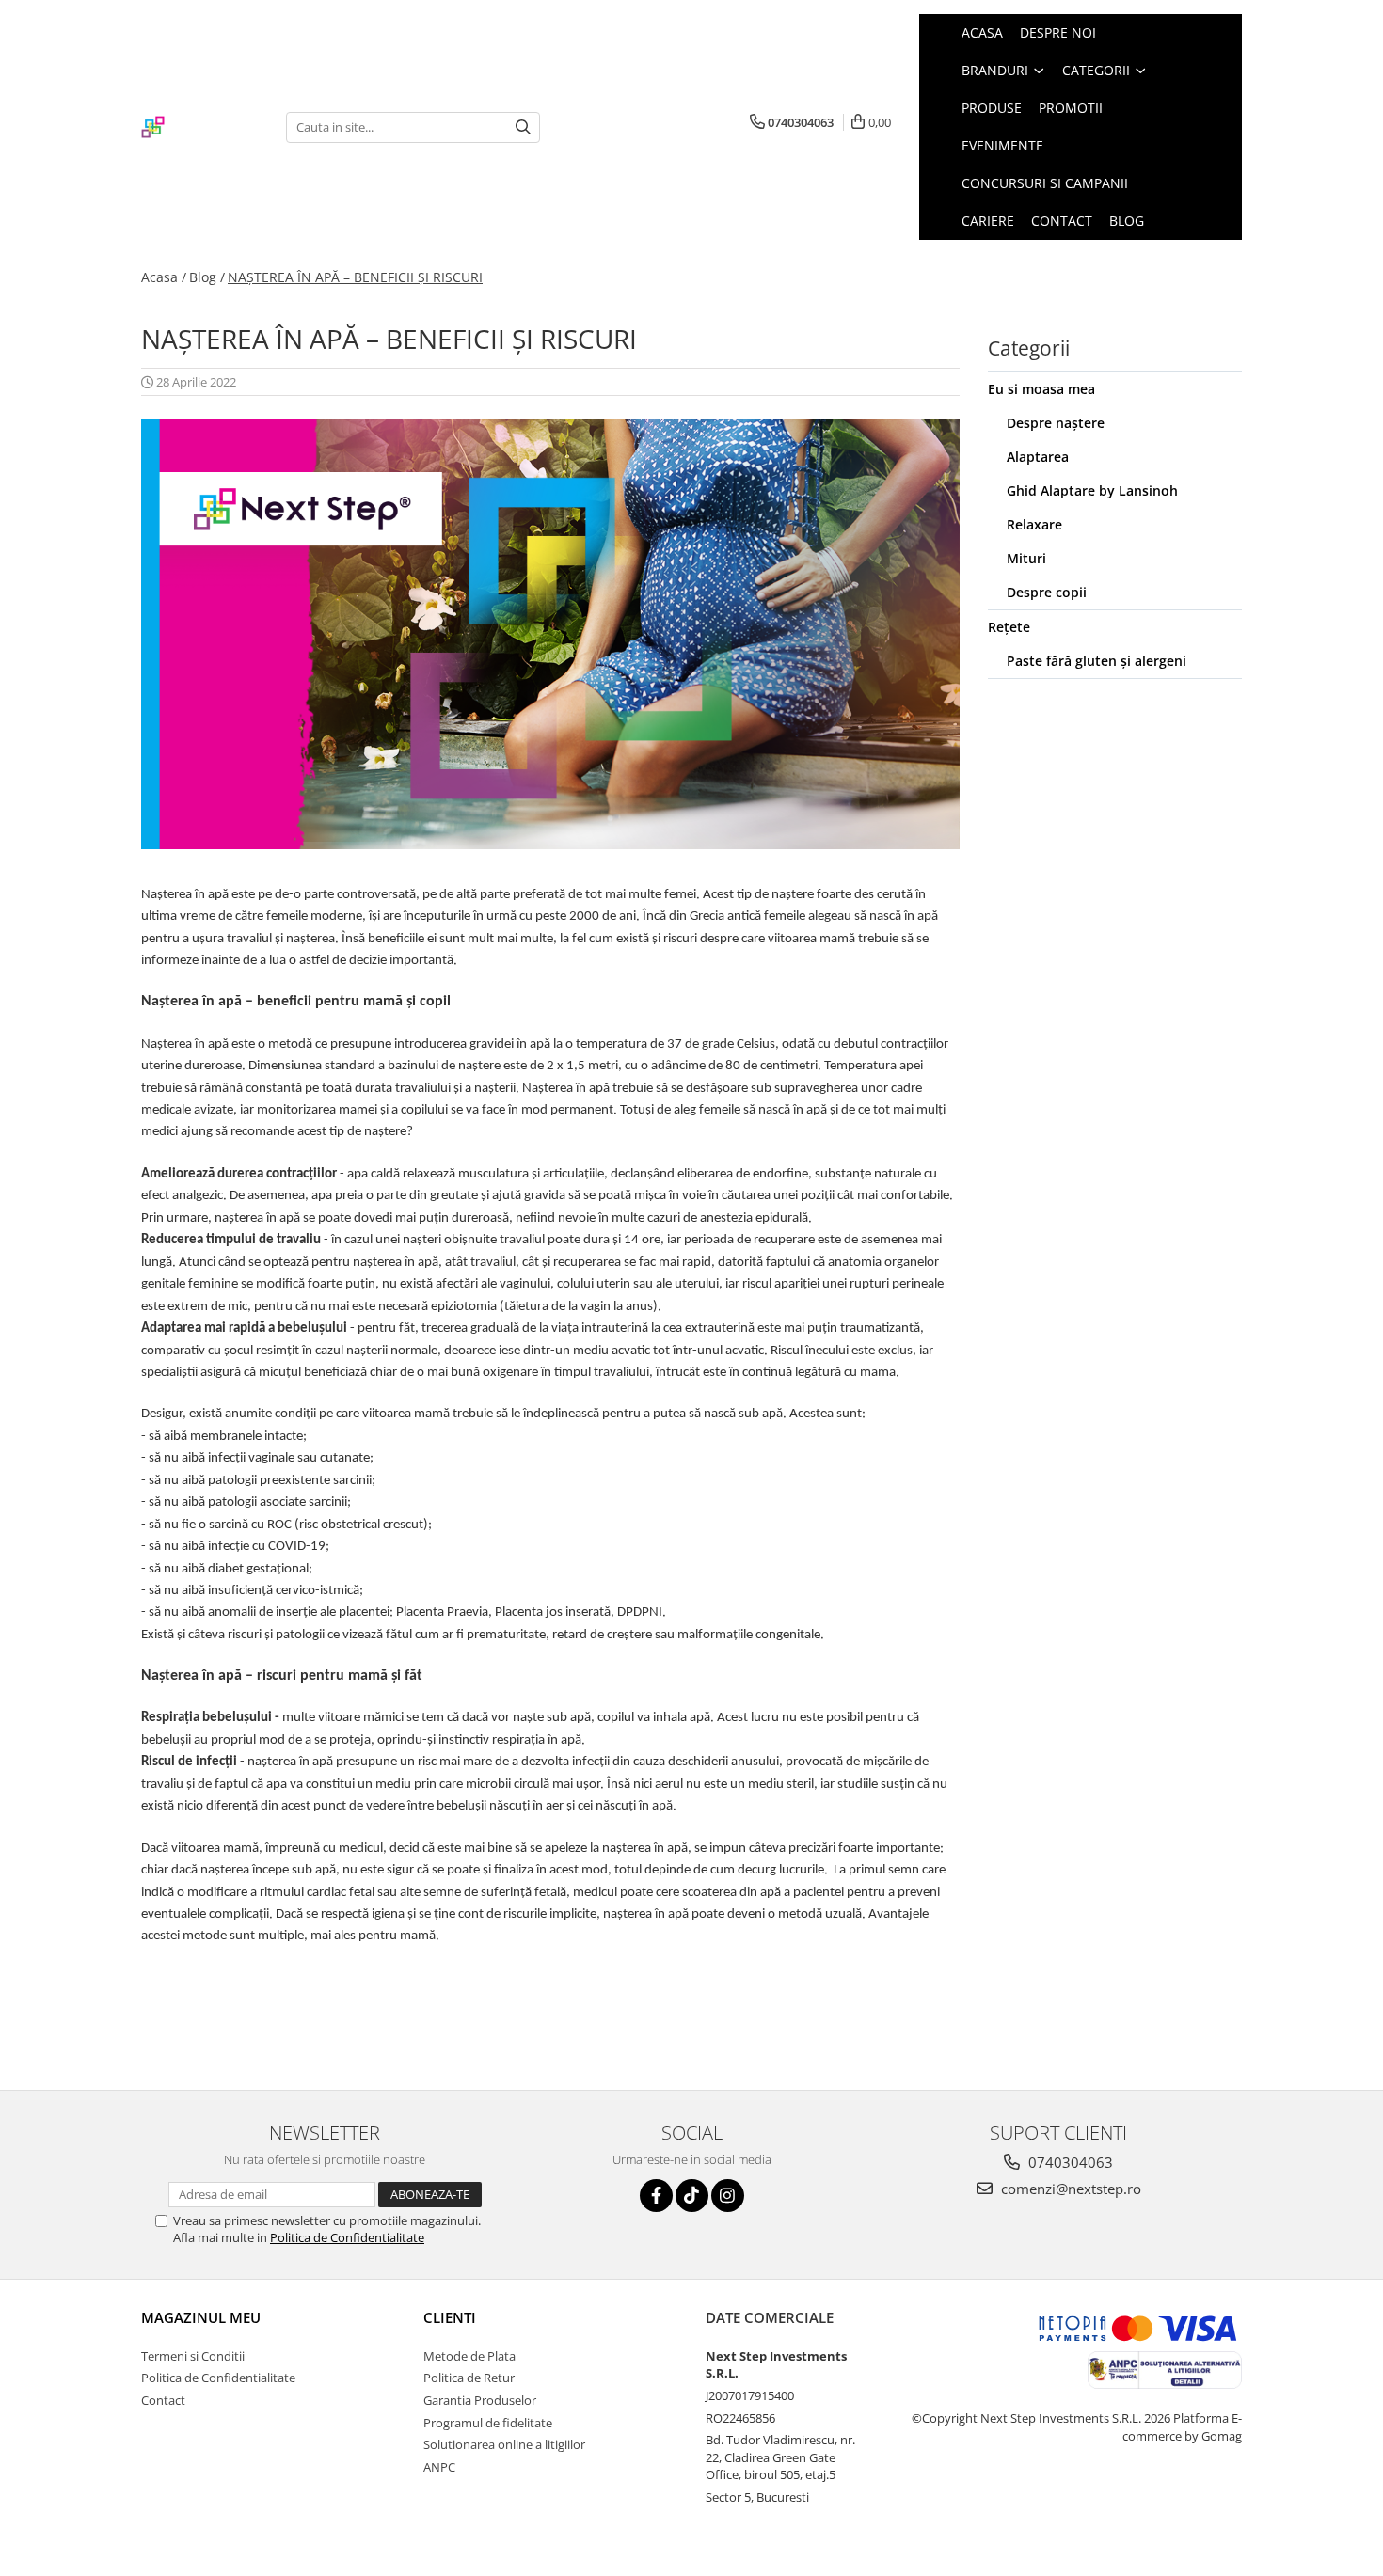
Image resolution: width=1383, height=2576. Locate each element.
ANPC (439, 2467)
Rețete (1009, 627)
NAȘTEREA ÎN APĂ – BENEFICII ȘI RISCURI (355, 277)
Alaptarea (1038, 457)
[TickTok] (692, 2196)
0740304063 (1069, 2162)
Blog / (207, 277)
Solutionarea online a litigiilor (504, 2444)
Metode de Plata (469, 2356)
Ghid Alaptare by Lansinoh (1092, 490)
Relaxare (1034, 524)
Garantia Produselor (480, 2400)
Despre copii (1047, 592)
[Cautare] (523, 127)
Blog (1127, 221)
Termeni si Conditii (193, 2356)
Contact (1062, 221)
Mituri (1026, 558)
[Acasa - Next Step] (199, 127)
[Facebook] (656, 2196)
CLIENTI (450, 2317)
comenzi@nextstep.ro (1069, 2189)
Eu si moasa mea (1041, 389)
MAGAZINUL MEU (201, 2317)
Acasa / (164, 277)
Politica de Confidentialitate (347, 2237)
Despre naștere (1056, 423)
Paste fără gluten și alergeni (1097, 661)
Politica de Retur (469, 2378)
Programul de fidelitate (488, 2423)
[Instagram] (728, 2196)
